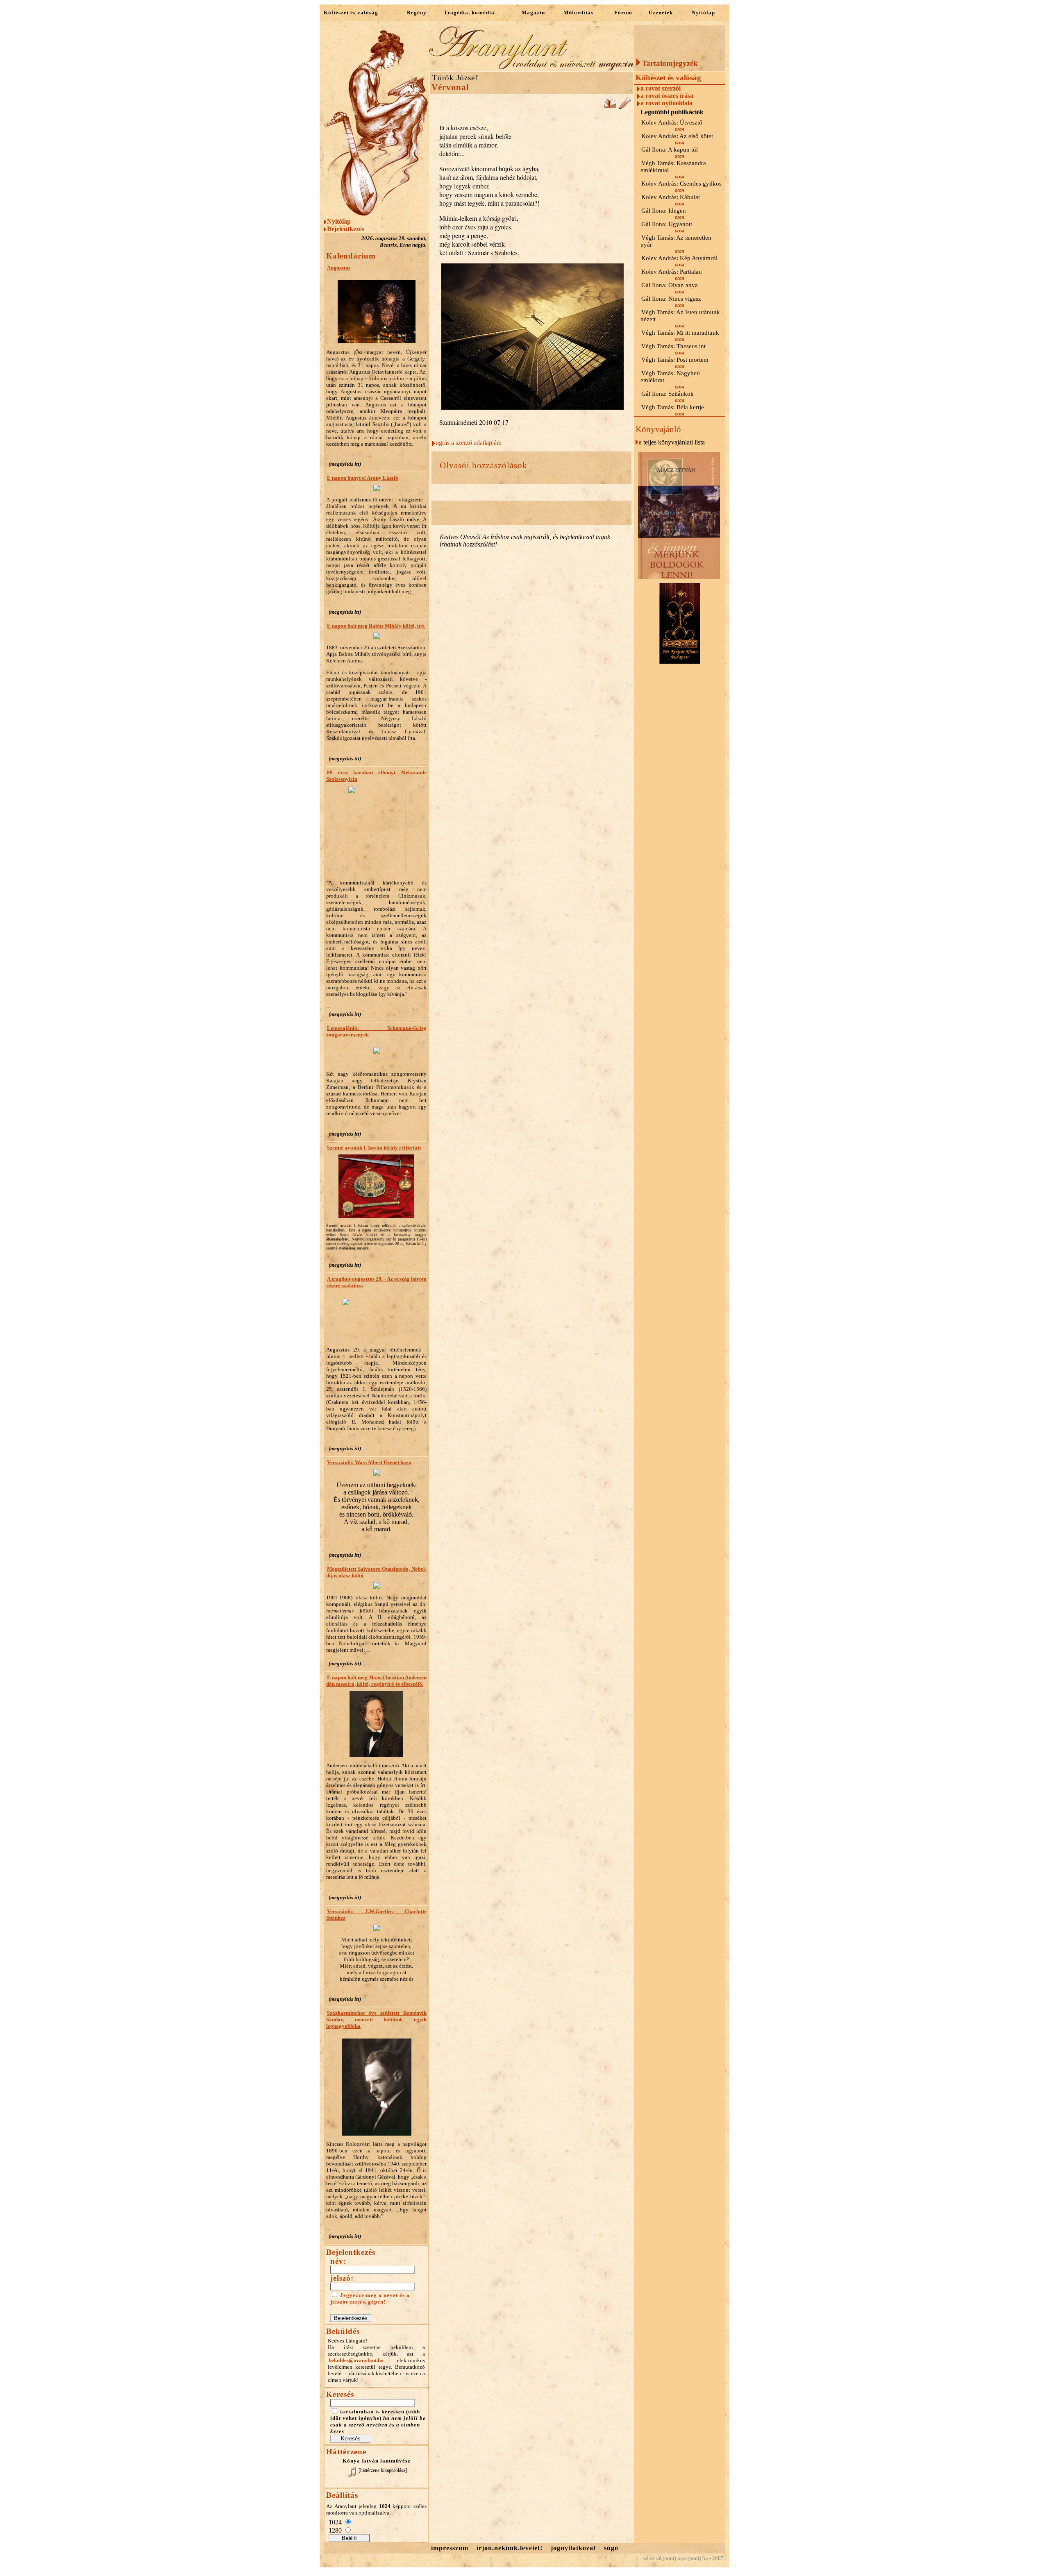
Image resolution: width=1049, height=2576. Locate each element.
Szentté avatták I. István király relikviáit (374, 1148)
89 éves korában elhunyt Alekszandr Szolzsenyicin (376, 776)
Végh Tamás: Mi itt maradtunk (680, 333)
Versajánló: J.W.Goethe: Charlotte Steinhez (376, 1915)
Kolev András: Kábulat (671, 197)
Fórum (623, 12)
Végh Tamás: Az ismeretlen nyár (676, 241)
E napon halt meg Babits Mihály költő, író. (376, 626)
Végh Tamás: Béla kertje (673, 407)
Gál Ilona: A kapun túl (670, 150)
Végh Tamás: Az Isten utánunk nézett (680, 316)
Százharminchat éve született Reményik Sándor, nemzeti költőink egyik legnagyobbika (376, 2019)
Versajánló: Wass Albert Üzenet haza (369, 1462)
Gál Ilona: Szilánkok (668, 394)
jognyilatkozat (573, 2548)
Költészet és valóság (351, 12)
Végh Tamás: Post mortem (675, 360)
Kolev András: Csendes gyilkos (681, 184)
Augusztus (339, 268)
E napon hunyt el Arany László (363, 478)
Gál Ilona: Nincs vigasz (671, 299)
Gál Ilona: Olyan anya (670, 285)
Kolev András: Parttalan (672, 272)
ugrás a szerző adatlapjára (469, 443)
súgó (611, 2548)
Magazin (533, 12)
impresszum (450, 2548)
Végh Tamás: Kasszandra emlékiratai (673, 167)
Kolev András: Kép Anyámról (679, 258)
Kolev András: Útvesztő (672, 122)
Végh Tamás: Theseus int (673, 346)
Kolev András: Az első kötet (677, 136)
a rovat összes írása (667, 96)
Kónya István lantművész (377, 2461)
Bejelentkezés (346, 229)
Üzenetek (661, 12)
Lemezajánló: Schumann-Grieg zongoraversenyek (376, 1031)
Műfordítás (578, 12)
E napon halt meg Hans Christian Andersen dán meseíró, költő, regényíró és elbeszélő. (376, 1681)
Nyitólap (703, 12)
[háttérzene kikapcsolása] (383, 2470)
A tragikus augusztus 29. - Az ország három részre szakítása (376, 1282)
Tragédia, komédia (469, 12)
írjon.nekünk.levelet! (510, 2548)
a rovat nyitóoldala (666, 103)
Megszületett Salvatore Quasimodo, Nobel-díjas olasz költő (376, 1572)
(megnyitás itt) (345, 464)
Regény (417, 12)
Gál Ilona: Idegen (664, 211)
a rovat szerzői (661, 88)
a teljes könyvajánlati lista (672, 442)
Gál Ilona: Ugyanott (667, 224)
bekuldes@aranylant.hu (356, 2360)
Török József (455, 78)
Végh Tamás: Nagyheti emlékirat (670, 377)
